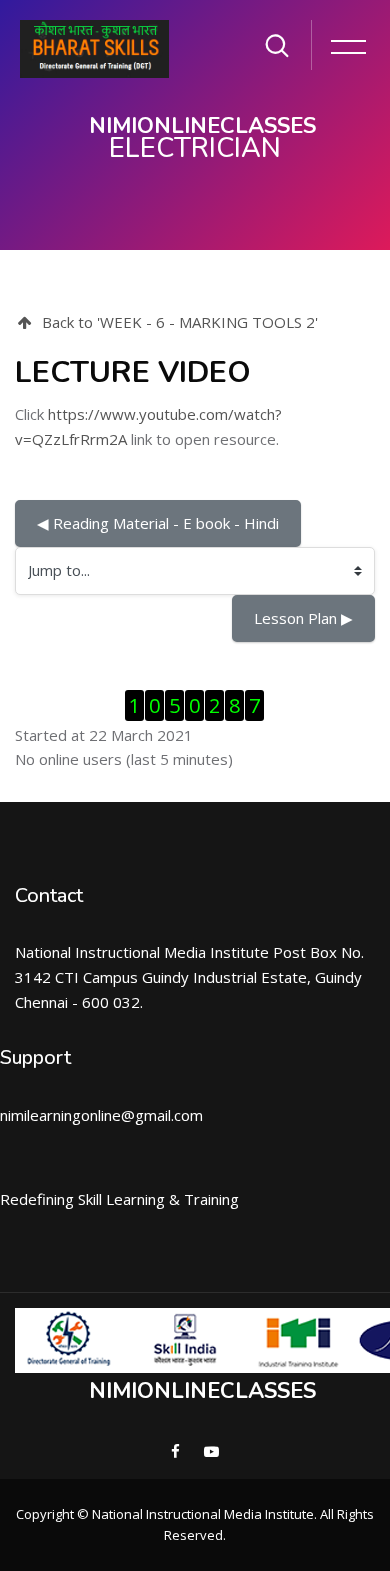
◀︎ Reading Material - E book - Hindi (158, 523)
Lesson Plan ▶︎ (303, 618)
